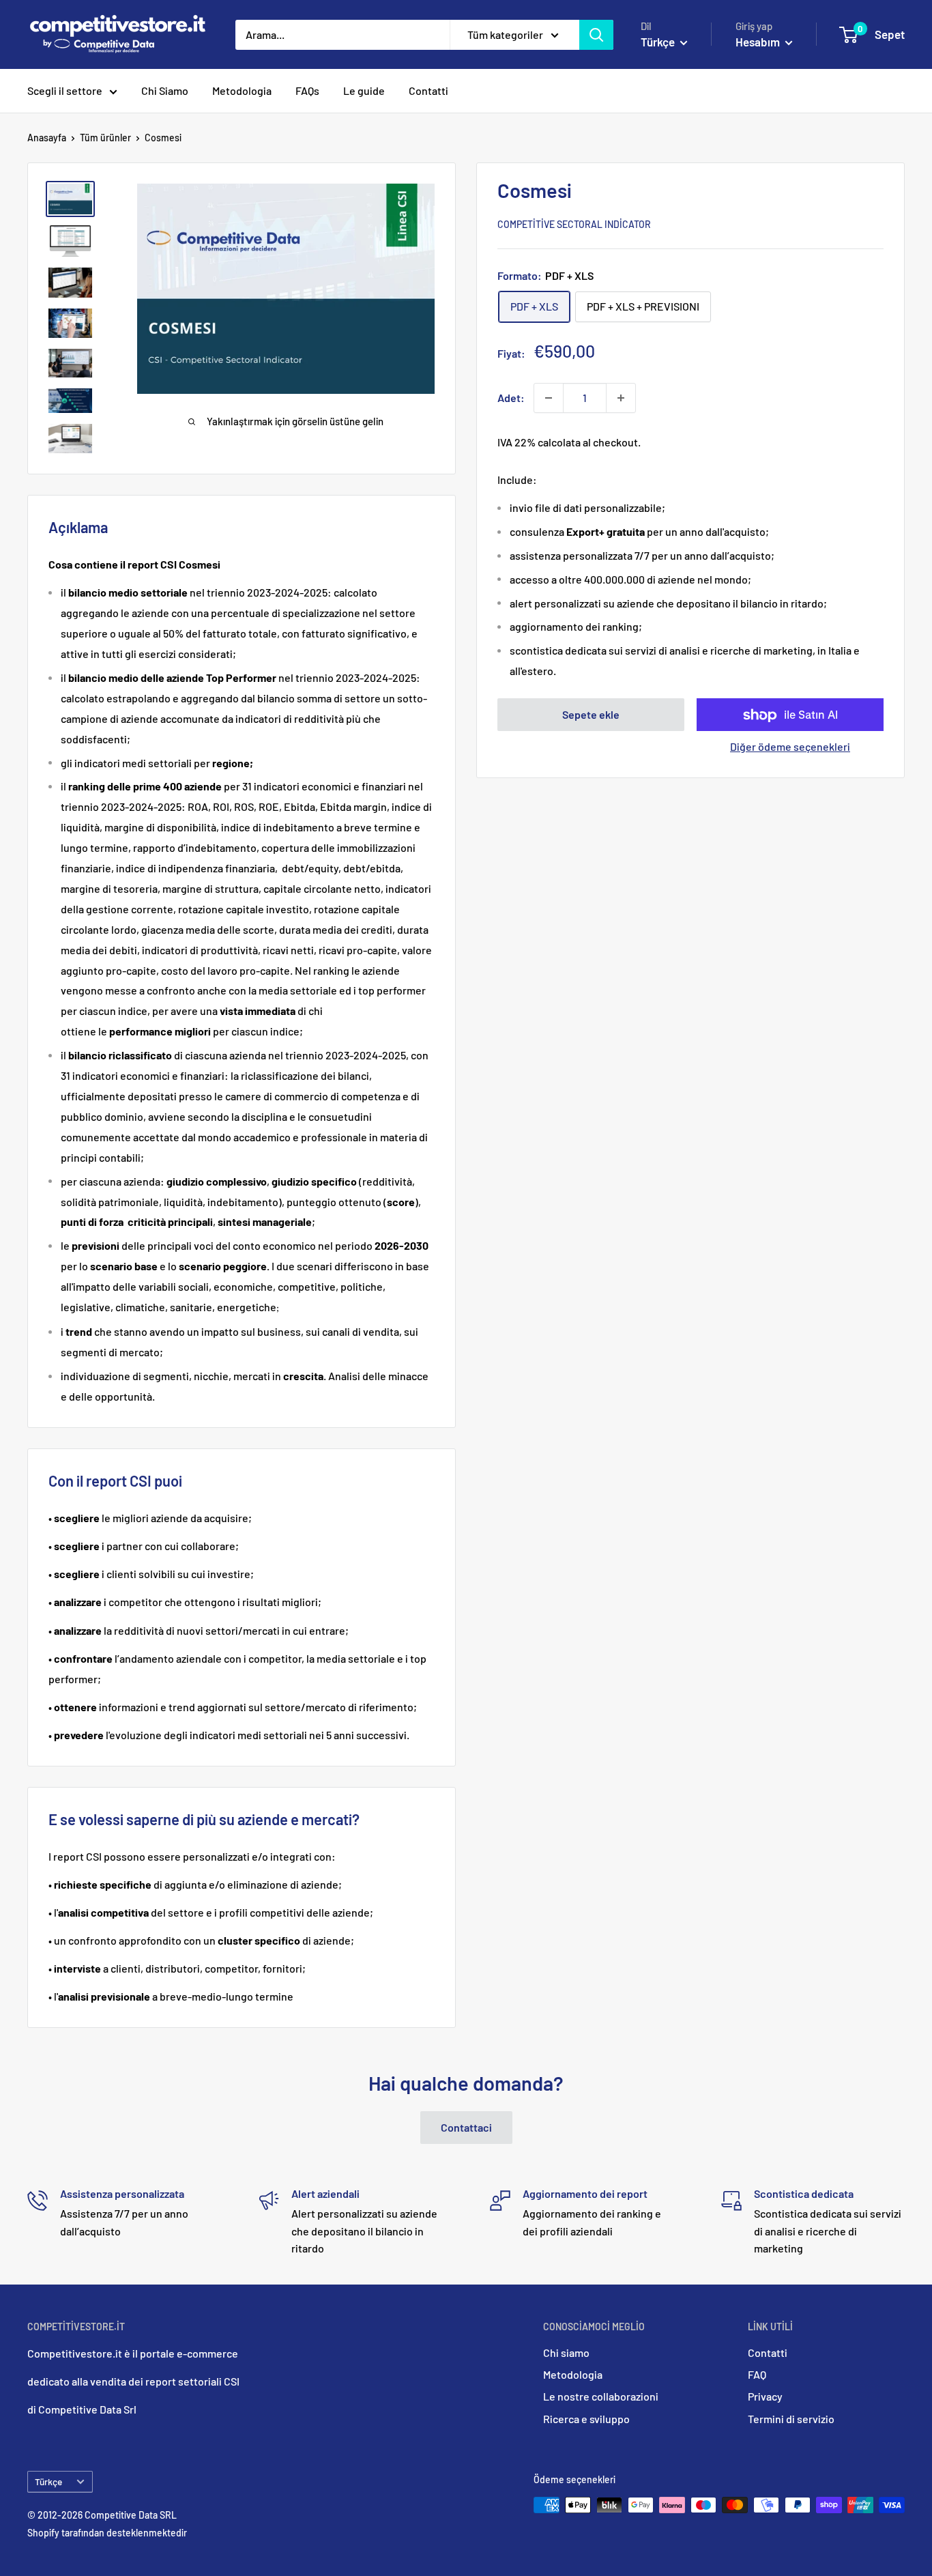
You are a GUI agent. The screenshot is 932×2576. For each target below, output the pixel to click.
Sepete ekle (591, 715)
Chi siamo (566, 2352)
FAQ (757, 2374)
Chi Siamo (165, 90)
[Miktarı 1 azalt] (549, 398)
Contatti (428, 90)
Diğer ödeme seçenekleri (790, 747)
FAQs (307, 90)
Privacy (765, 2396)
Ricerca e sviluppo (586, 2419)
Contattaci (466, 2127)
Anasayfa (47, 138)
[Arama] (596, 35)
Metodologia (242, 90)
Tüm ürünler (105, 138)
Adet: (511, 398)
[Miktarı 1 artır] (621, 398)
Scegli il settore (65, 90)
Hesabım (759, 42)
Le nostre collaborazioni (601, 2396)
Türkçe (48, 2481)
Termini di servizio (791, 2419)
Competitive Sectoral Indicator (574, 225)
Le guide (364, 90)
